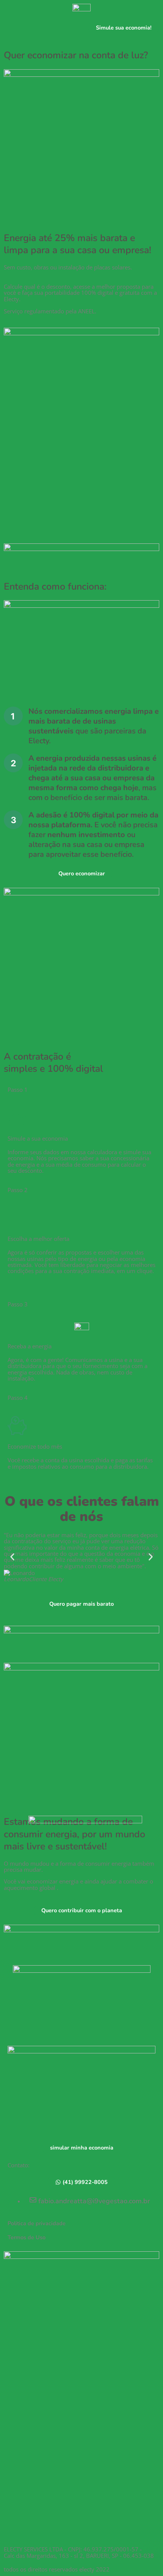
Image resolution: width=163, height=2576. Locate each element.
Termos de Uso (27, 2237)
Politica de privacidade (37, 2223)
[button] (12, 1557)
